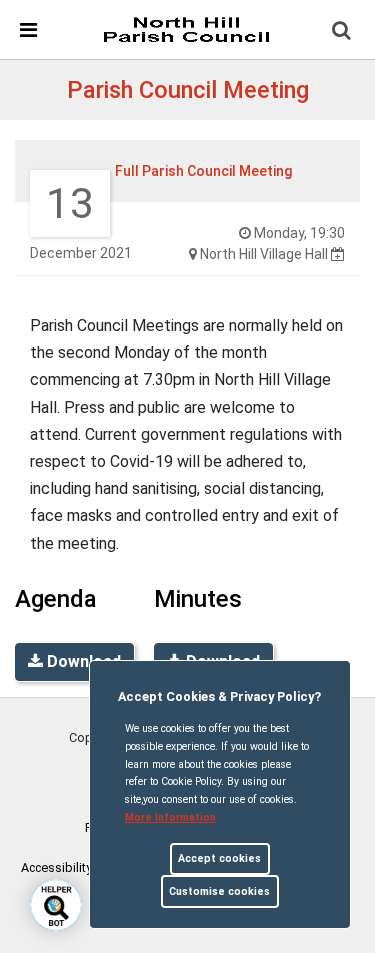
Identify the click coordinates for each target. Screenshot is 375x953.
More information (170, 817)
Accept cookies (219, 858)
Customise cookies (219, 891)
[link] (186, 29)
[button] (343, 32)
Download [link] (82, 661)
